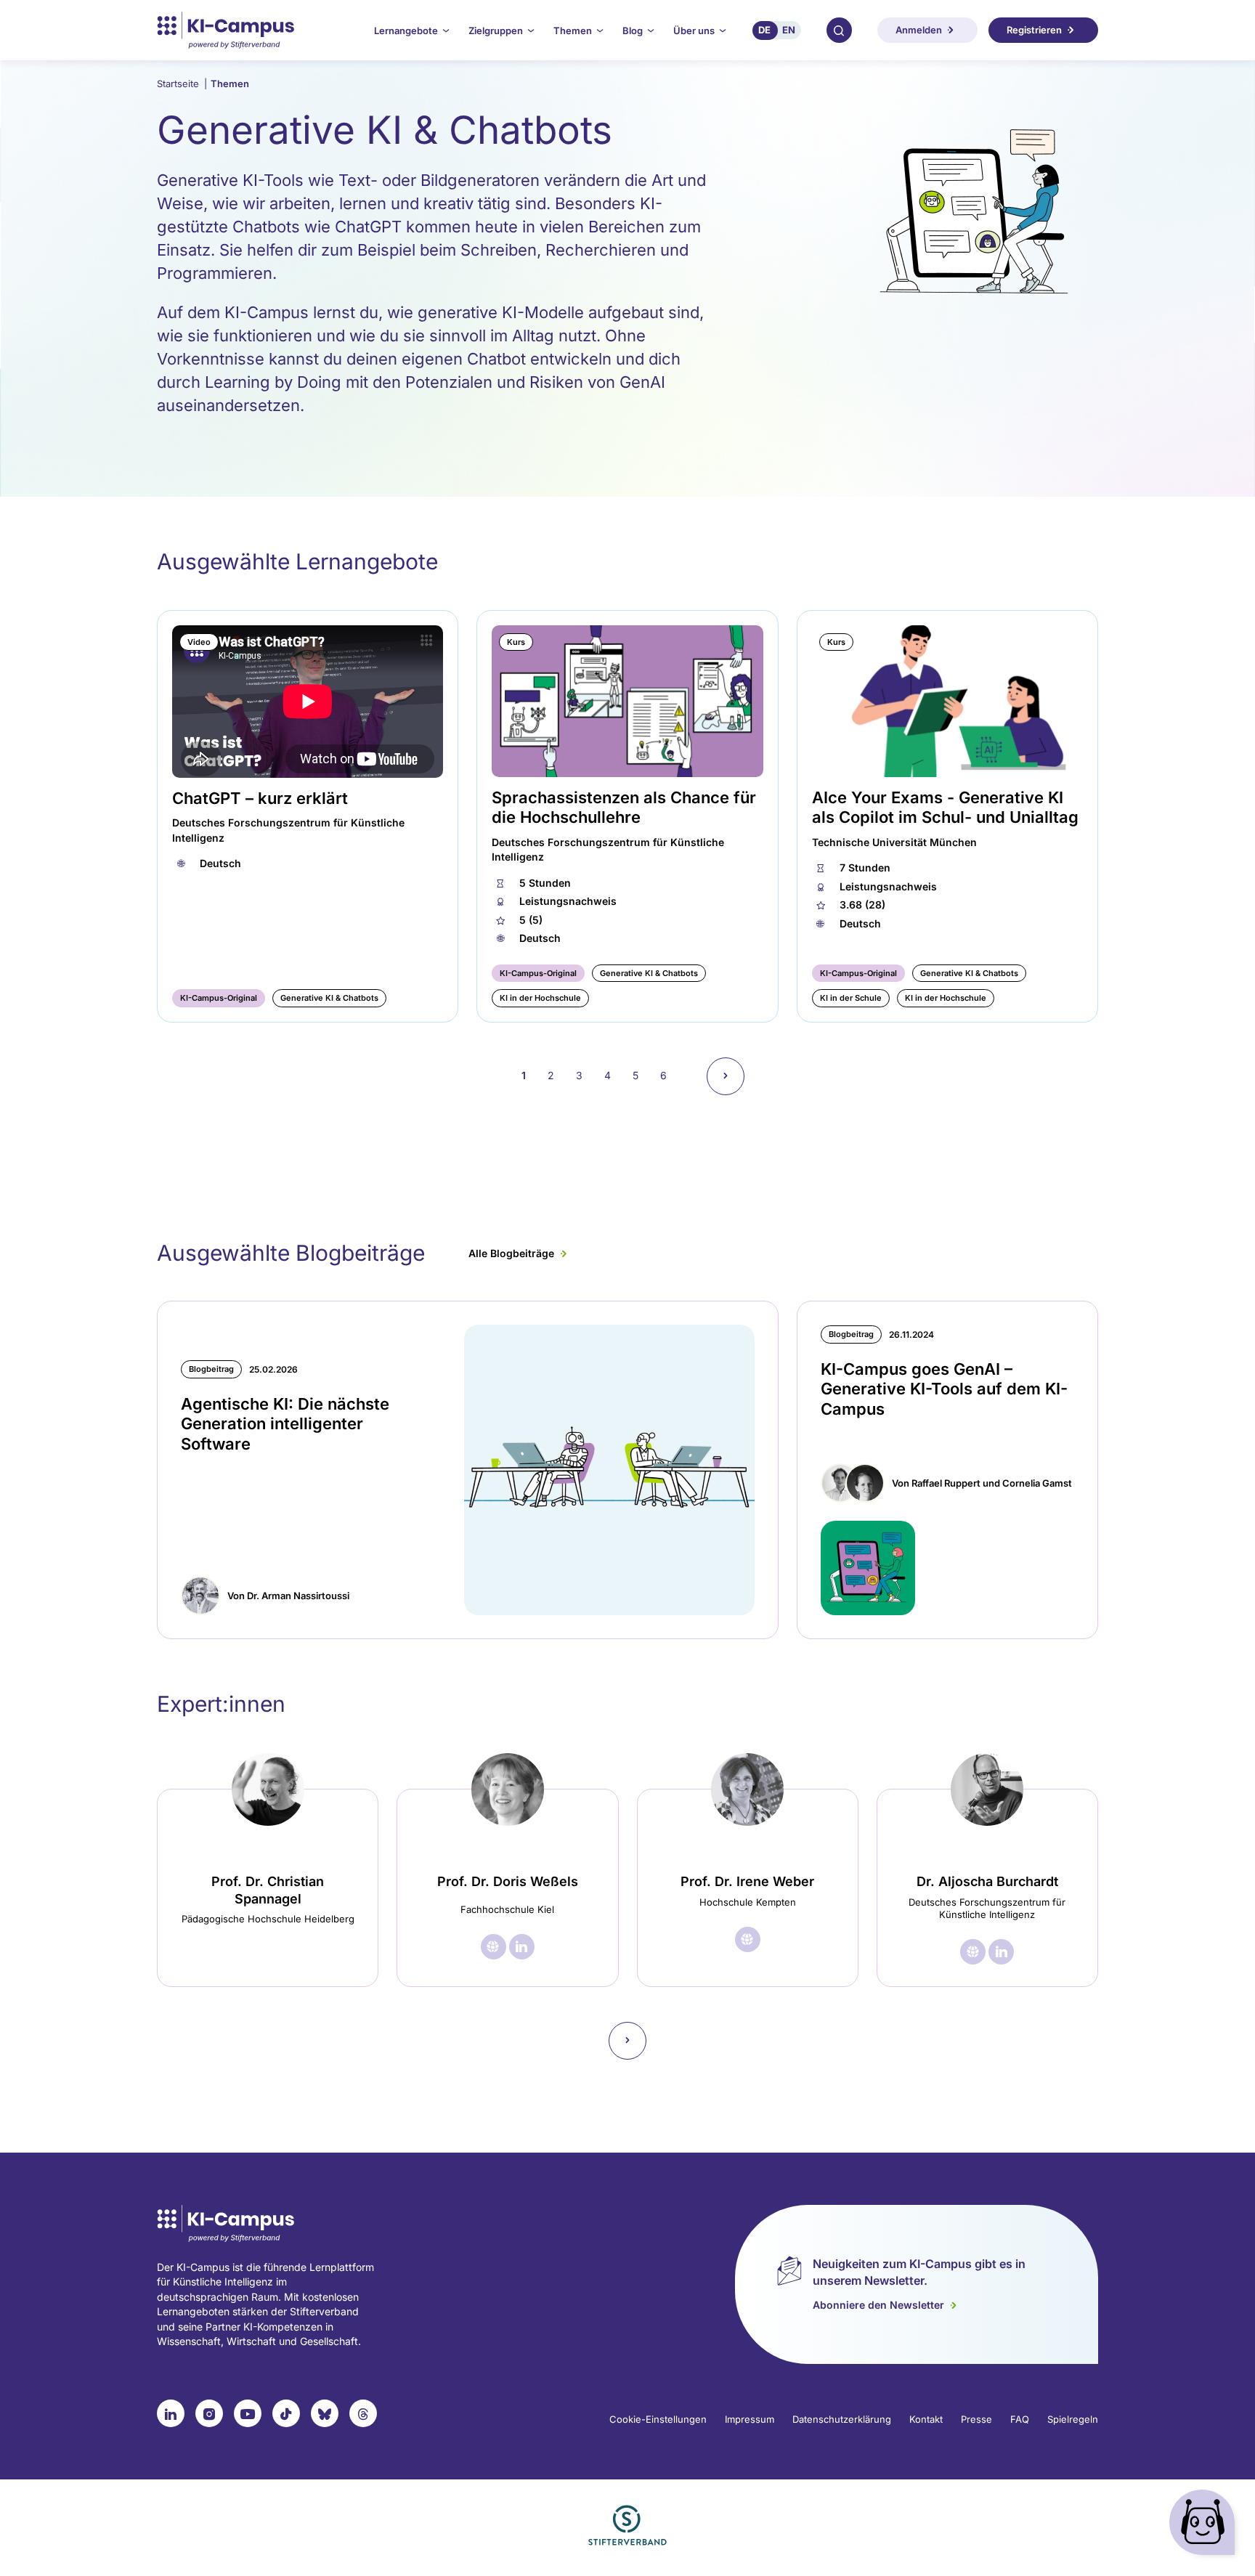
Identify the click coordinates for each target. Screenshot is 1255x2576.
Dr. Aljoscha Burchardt (987, 1881)
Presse (976, 2419)
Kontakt (926, 2419)
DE (764, 30)
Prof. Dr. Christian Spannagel (268, 1890)
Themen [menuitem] (573, 31)
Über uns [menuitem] (694, 31)
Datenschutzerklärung (842, 2419)
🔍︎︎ (839, 30)
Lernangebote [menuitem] (406, 31)
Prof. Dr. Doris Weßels (508, 1881)
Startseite (182, 84)
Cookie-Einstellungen (658, 2419)
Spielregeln (1073, 2419)
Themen (230, 84)
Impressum (750, 2419)
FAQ (1020, 2419)
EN (789, 30)
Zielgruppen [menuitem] (496, 31)
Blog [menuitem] (633, 31)
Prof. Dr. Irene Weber (747, 1881)
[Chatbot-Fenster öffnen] (1205, 2526)
